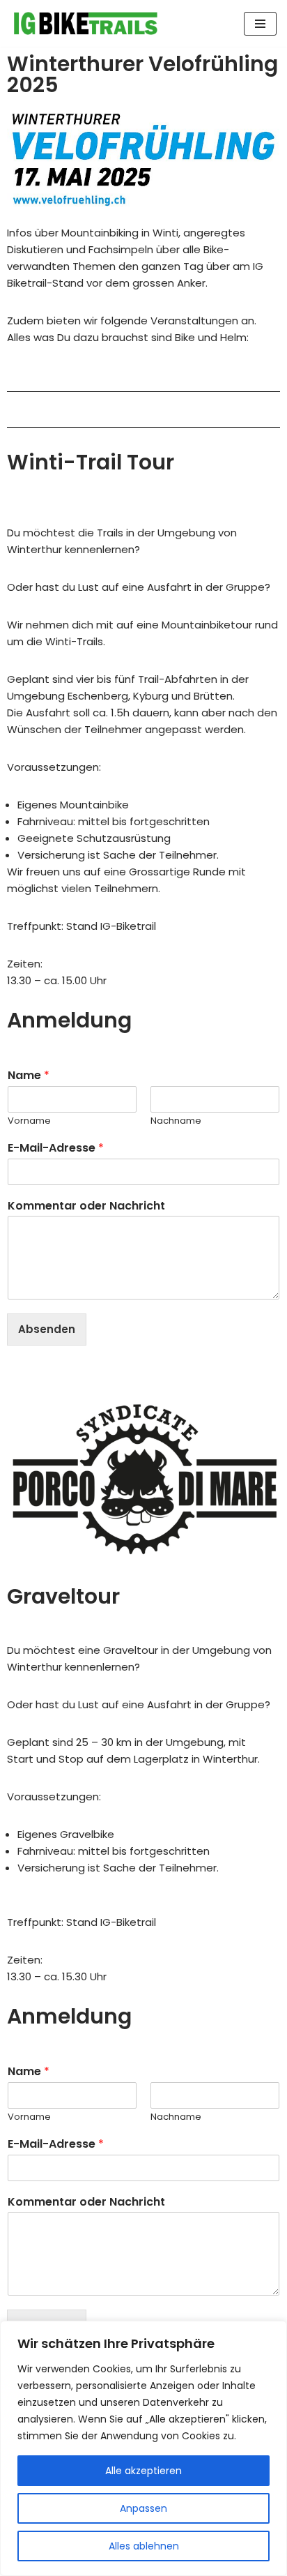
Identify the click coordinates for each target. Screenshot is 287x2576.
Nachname (176, 1121)
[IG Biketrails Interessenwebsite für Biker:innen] (86, 23)
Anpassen (143, 2508)
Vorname (29, 1121)
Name (29, 1076)
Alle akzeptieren (143, 2471)
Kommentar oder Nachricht (86, 1206)
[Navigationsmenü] (260, 24)
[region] (143, 2448)
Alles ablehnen (144, 2546)
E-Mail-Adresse (56, 1148)
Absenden (47, 1329)
